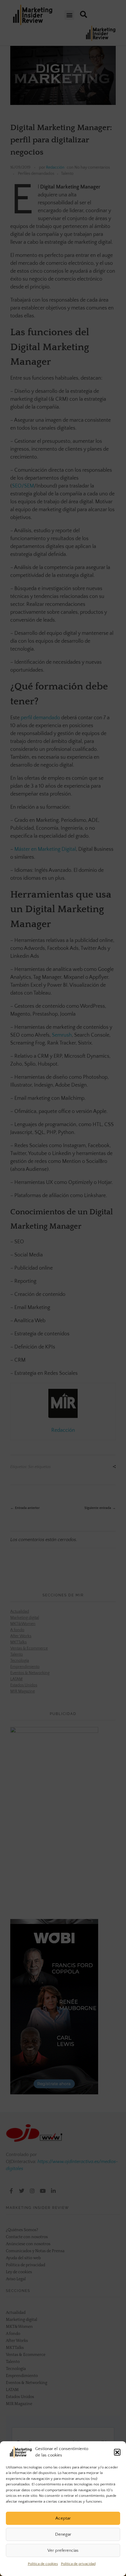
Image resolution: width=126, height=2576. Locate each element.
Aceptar (63, 2518)
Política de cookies (43, 2564)
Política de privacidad (78, 2564)
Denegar (63, 2534)
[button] (117, 2452)
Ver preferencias (63, 2550)
